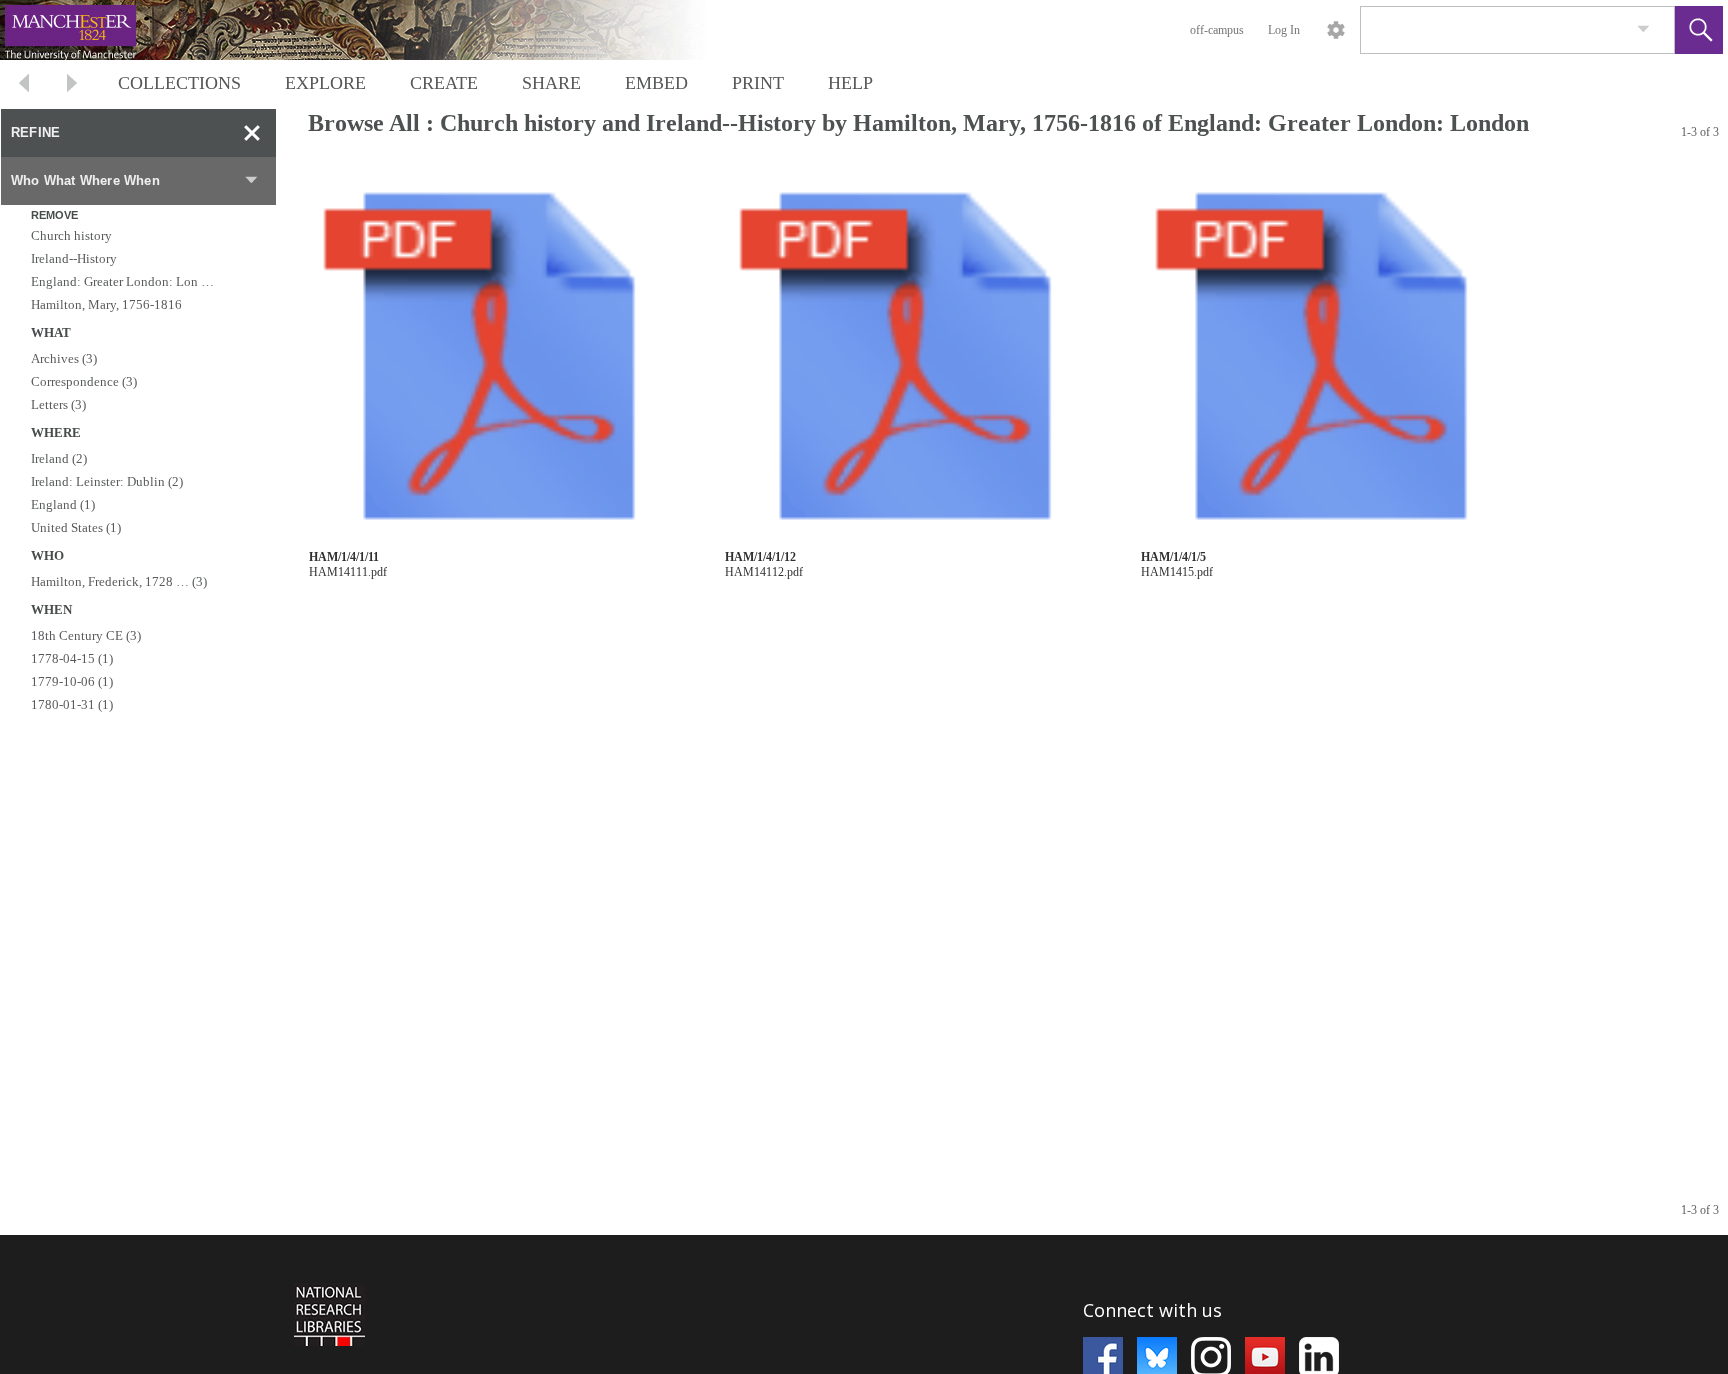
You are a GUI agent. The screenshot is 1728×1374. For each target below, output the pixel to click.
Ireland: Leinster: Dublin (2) (107, 481)
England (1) (63, 504)
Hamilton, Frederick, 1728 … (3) (119, 581)
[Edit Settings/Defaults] (1336, 30)
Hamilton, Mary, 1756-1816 (106, 304)
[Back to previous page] (24, 85)
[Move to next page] (72, 85)
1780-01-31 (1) (72, 704)
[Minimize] (252, 133)
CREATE (444, 83)
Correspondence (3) (84, 381)
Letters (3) (58, 404)
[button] (1699, 30)
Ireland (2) (59, 458)
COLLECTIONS (179, 83)
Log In (1284, 30)
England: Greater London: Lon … (122, 281)
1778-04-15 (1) (72, 658)
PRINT (758, 83)
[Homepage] (377, 30)
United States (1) (76, 527)
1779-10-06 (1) (72, 681)
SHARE (551, 83)
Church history (71, 235)
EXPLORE (325, 83)
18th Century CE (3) (86, 635)
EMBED (656, 83)
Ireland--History (74, 258)
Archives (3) (64, 358)
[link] (1643, 29)
